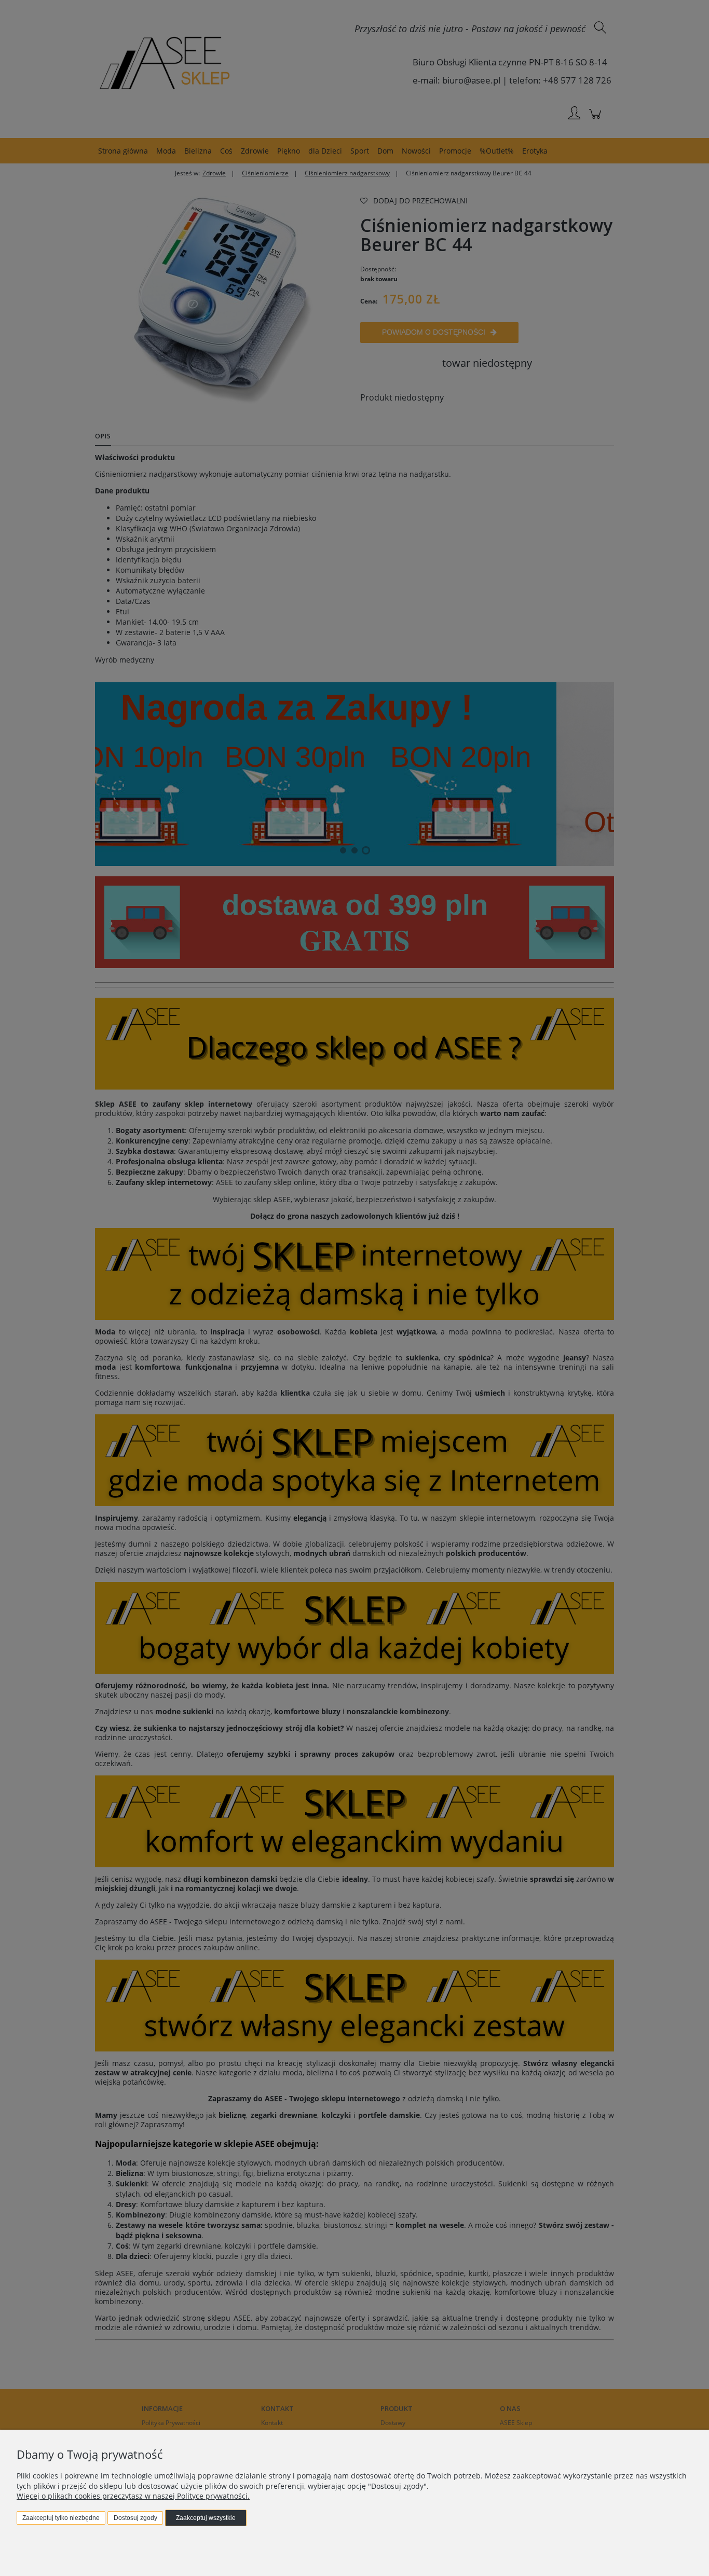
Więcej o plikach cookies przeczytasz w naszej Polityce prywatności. (133, 2496)
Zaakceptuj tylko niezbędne (61, 2518)
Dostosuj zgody (135, 2518)
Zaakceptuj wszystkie (206, 2518)
